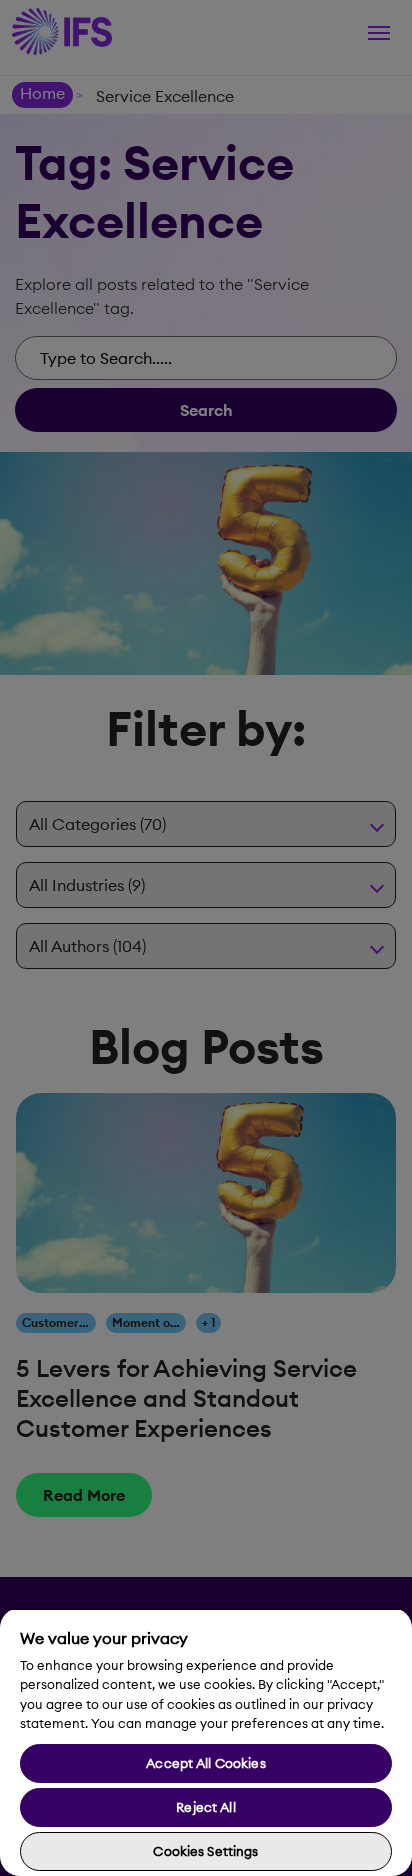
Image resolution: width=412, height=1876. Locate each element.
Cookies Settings (205, 1851)
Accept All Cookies (205, 1763)
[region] (206, 1742)
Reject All (205, 1807)
